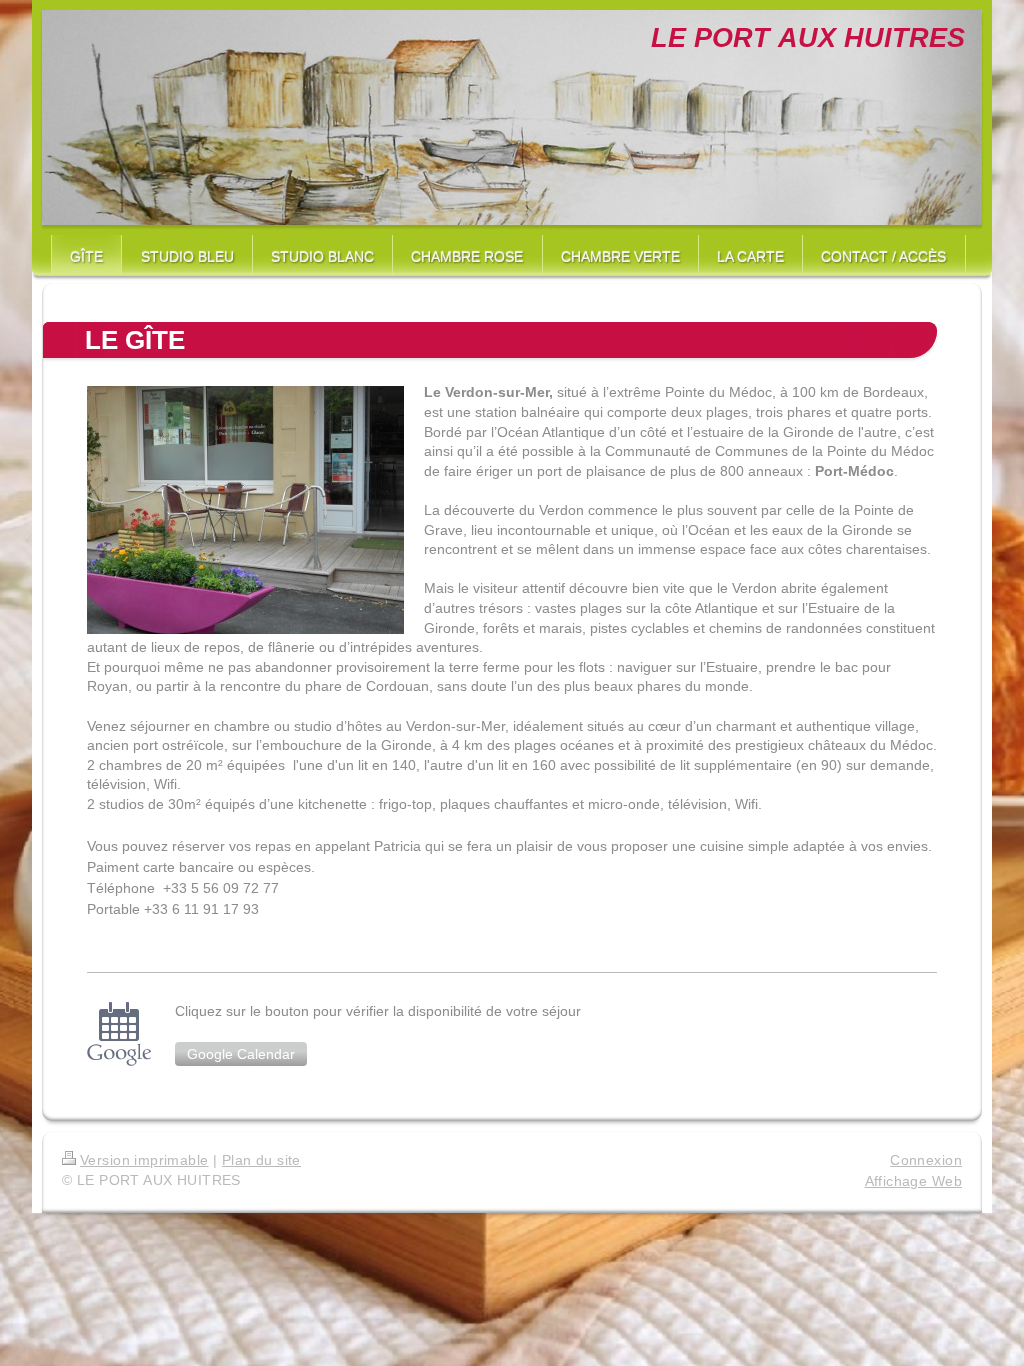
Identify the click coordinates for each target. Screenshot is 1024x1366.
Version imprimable (144, 1160)
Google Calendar (241, 1054)
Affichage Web (913, 1181)
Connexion (926, 1160)
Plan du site (261, 1160)
